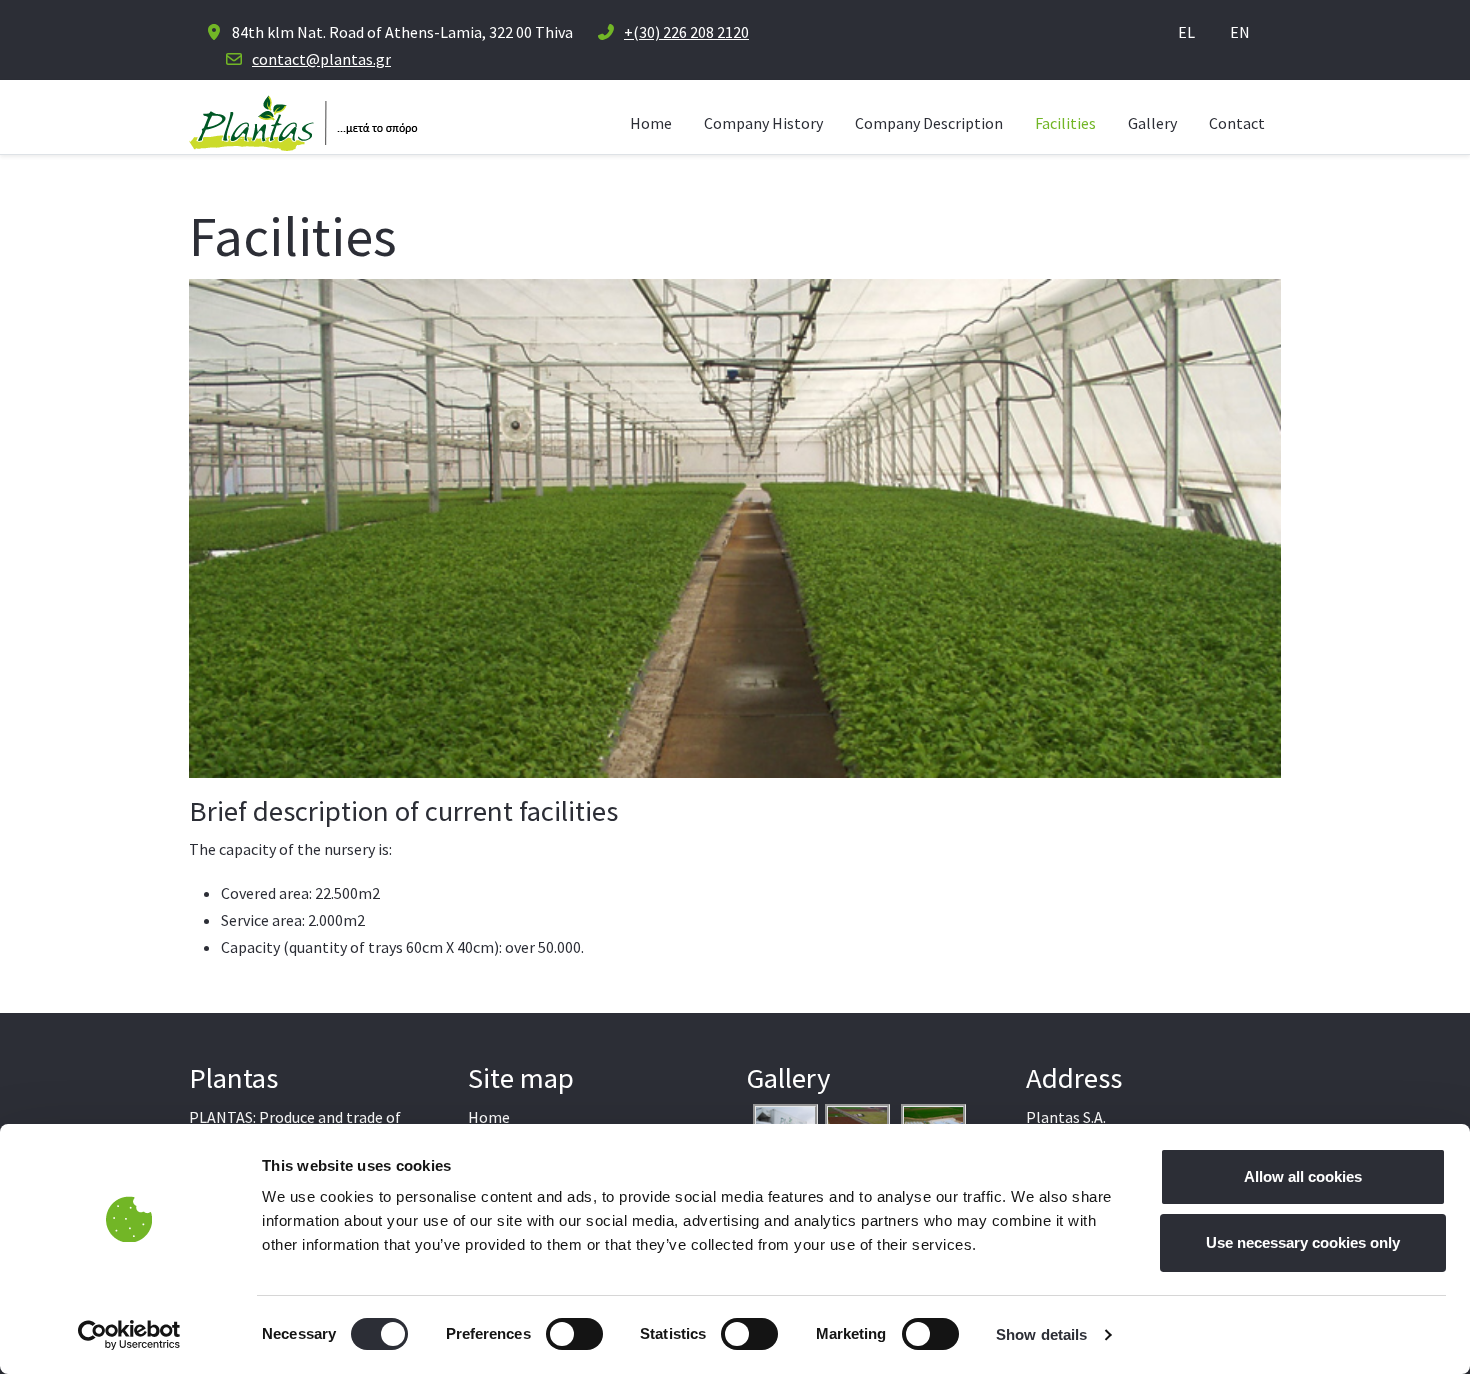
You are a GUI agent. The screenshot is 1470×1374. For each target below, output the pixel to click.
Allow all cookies (1303, 1176)
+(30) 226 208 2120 (686, 32)
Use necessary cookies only (1303, 1242)
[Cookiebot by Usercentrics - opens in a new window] (129, 1335)
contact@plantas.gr (321, 59)
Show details (1041, 1334)
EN (1240, 32)
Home (489, 1117)
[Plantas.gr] (303, 123)
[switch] (574, 1334)
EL (1186, 32)
